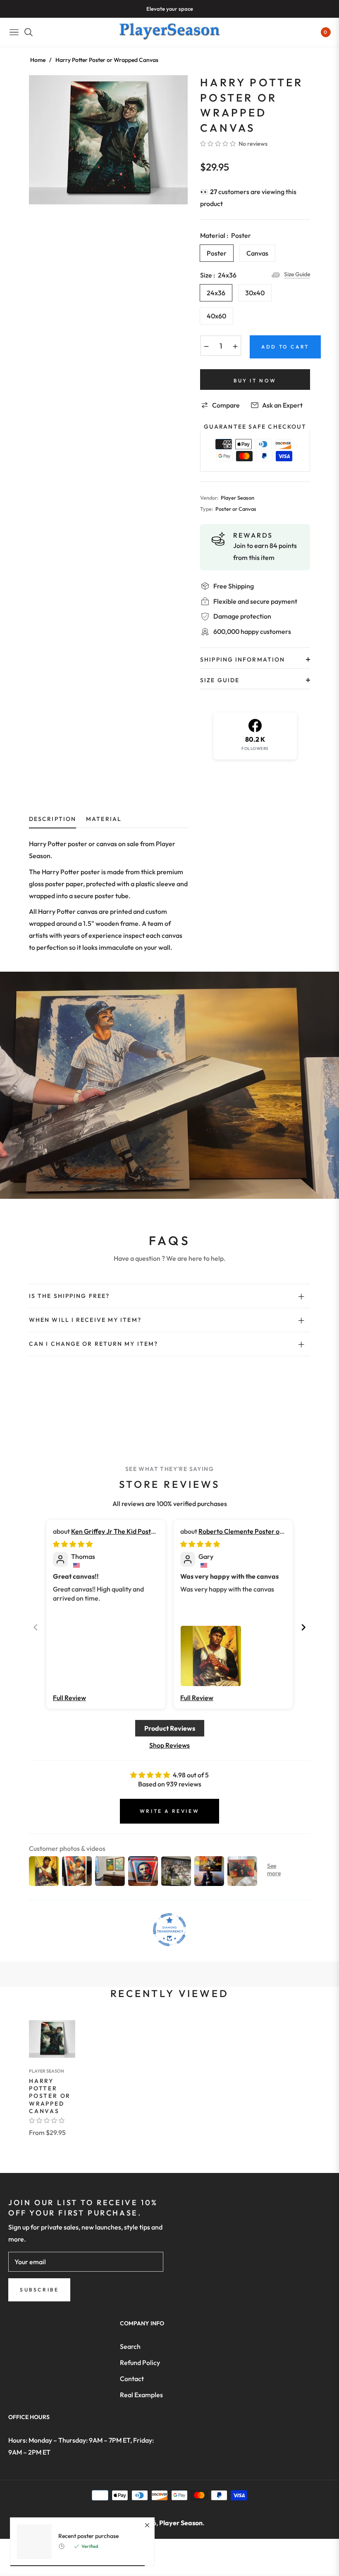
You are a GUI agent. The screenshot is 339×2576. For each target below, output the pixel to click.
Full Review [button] (69, 1698)
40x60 (216, 316)
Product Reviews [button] (170, 1728)
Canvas (257, 253)
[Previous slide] (36, 1627)
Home (38, 60)
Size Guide (297, 274)
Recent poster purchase (88, 2536)
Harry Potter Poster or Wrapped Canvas (50, 2096)
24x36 (216, 293)
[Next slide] (303, 1627)
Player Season (47, 2071)
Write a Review (169, 1811)
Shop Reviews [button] (169, 1745)
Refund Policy (140, 2363)
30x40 (255, 293)
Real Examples (141, 2395)
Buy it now (255, 381)
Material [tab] (104, 819)
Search (130, 2346)
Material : (226, 235)
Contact (132, 2379)
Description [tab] (53, 819)
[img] (73, 1544)
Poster (217, 253)
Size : (218, 275)
